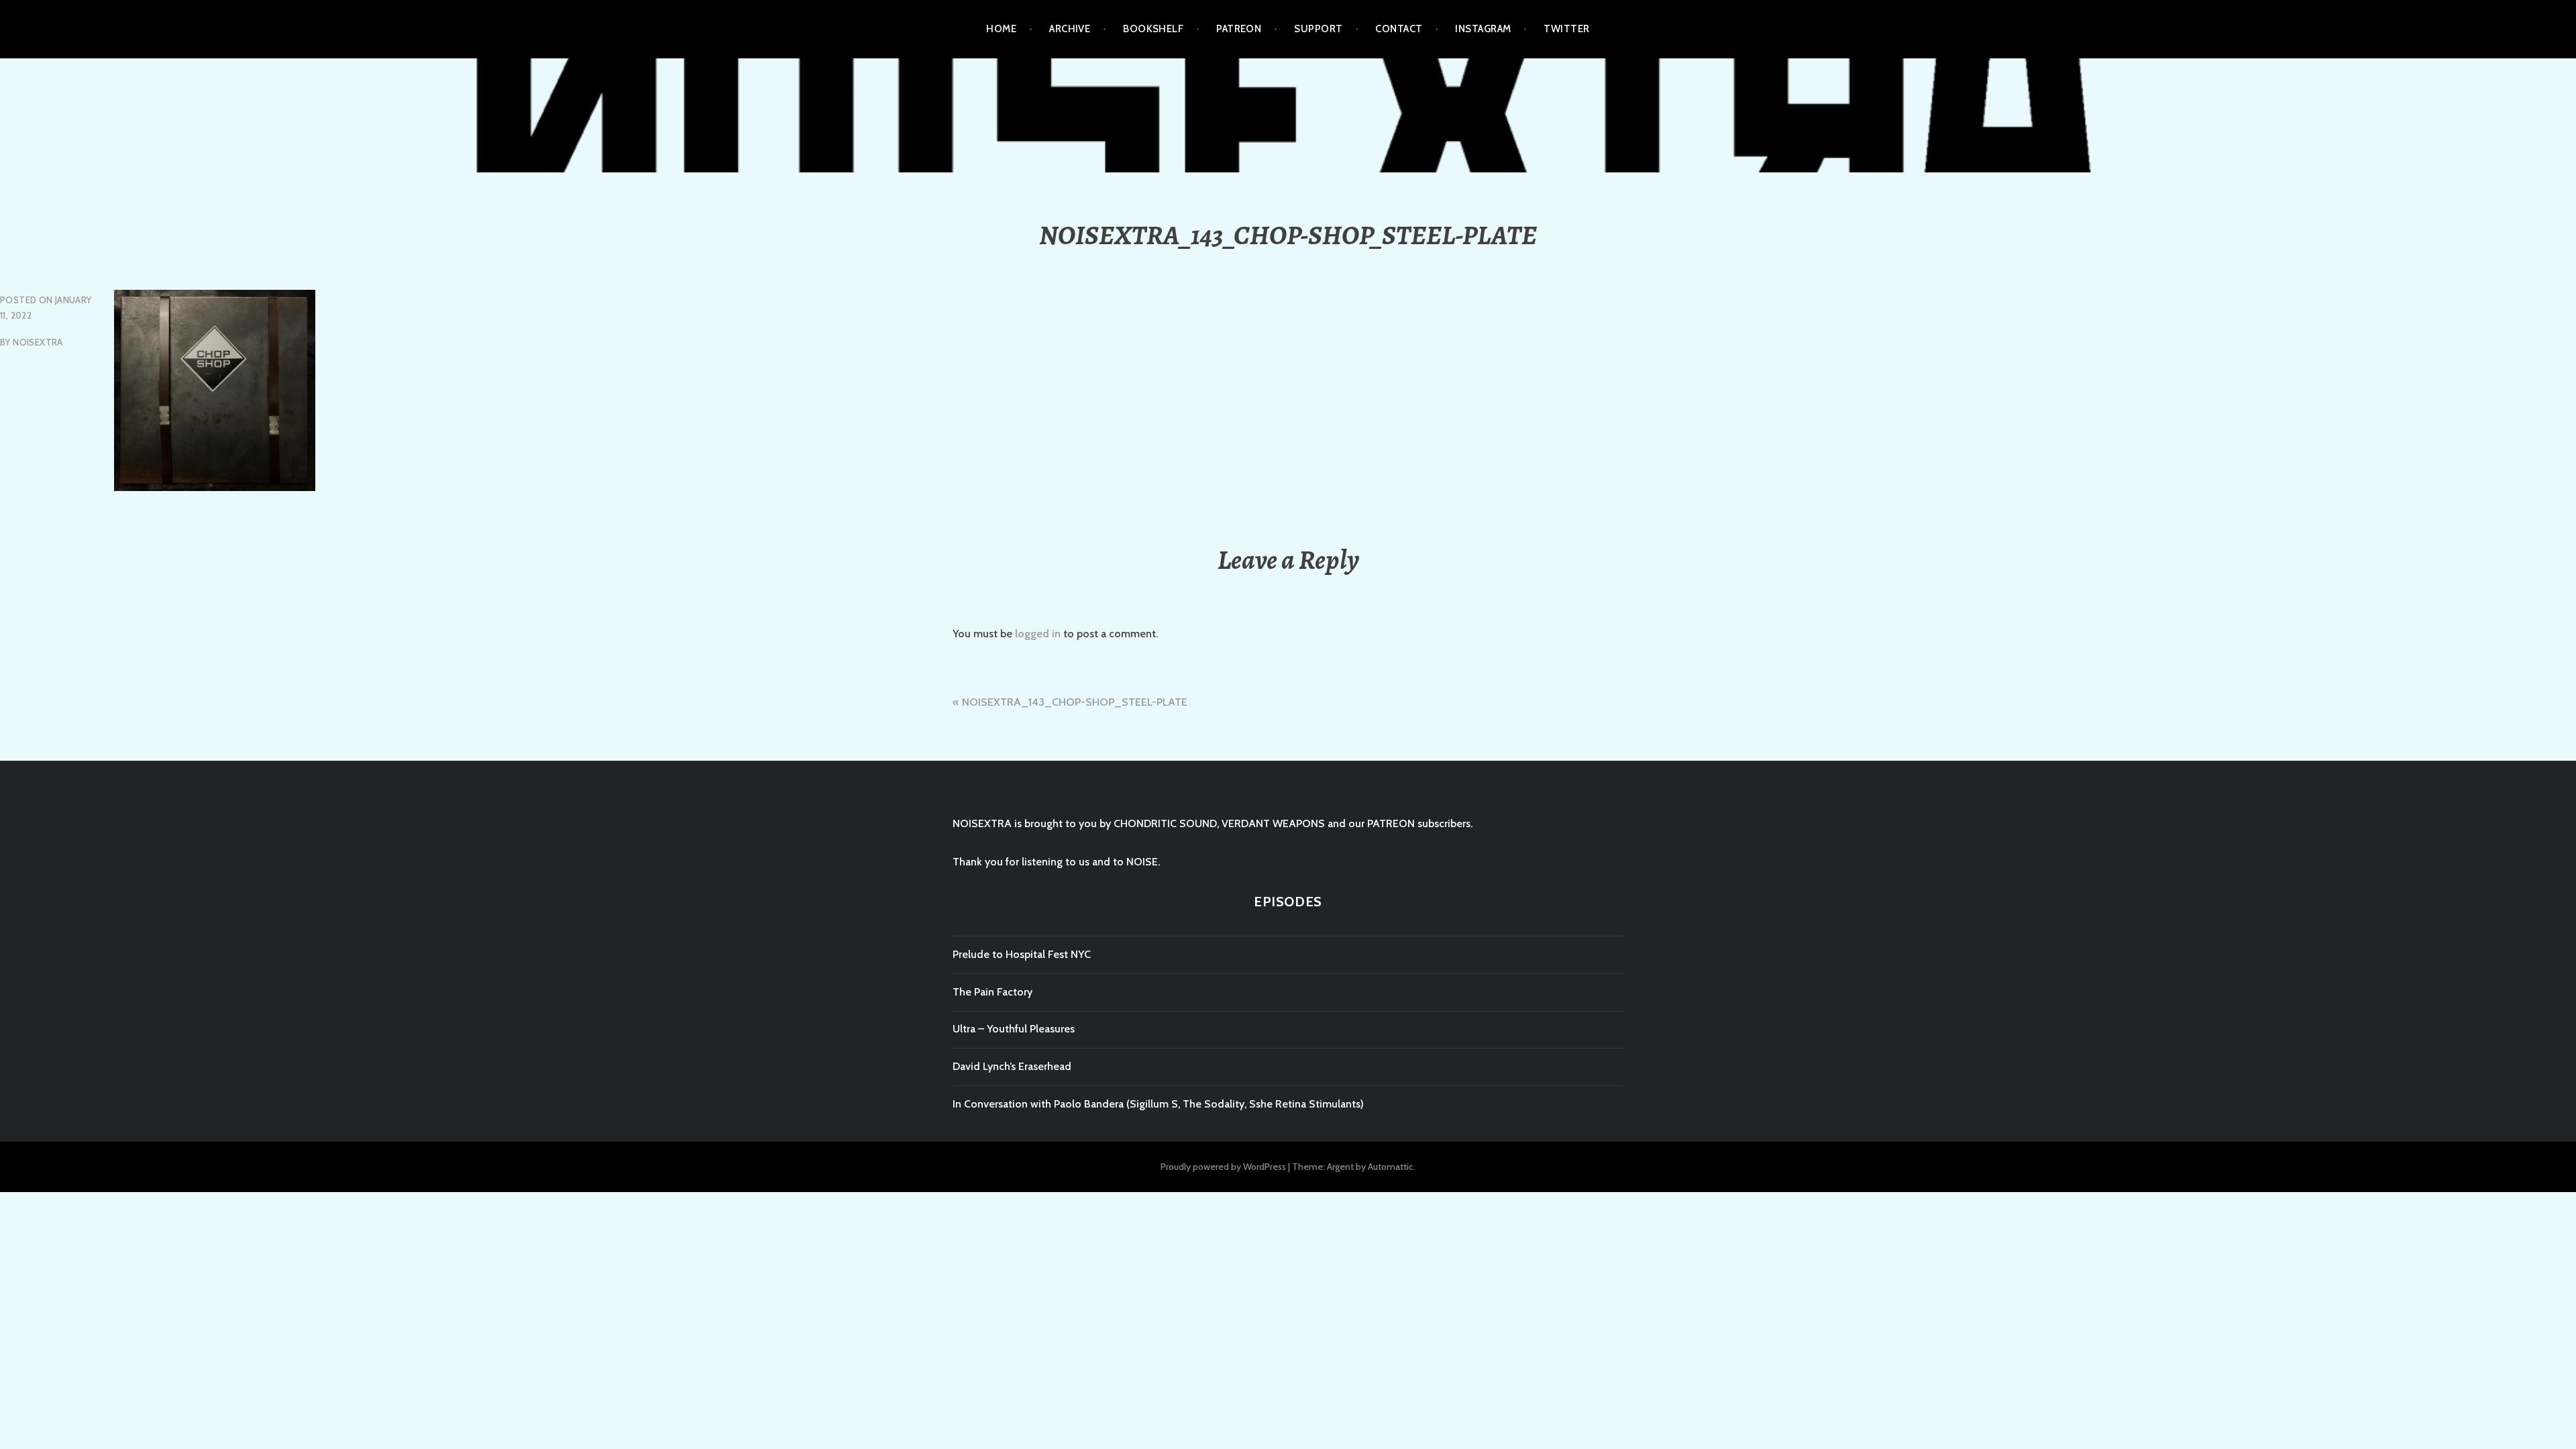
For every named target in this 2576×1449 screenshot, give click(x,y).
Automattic (1391, 1167)
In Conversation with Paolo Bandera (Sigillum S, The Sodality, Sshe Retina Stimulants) (1158, 1104)
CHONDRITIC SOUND (1165, 823)
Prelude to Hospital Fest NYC (1022, 954)
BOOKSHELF (1153, 29)
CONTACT (1399, 29)
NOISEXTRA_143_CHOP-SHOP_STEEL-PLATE (1075, 702)
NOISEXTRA (38, 342)
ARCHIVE (1070, 29)
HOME (1001, 29)
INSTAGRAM (1483, 29)
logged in (1038, 634)
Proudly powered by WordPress (1223, 1167)
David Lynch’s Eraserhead (1012, 1066)
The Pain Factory (992, 992)
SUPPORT (1318, 29)
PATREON (1239, 29)
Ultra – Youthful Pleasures (1014, 1029)
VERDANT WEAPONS (1273, 823)
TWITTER (1566, 29)
